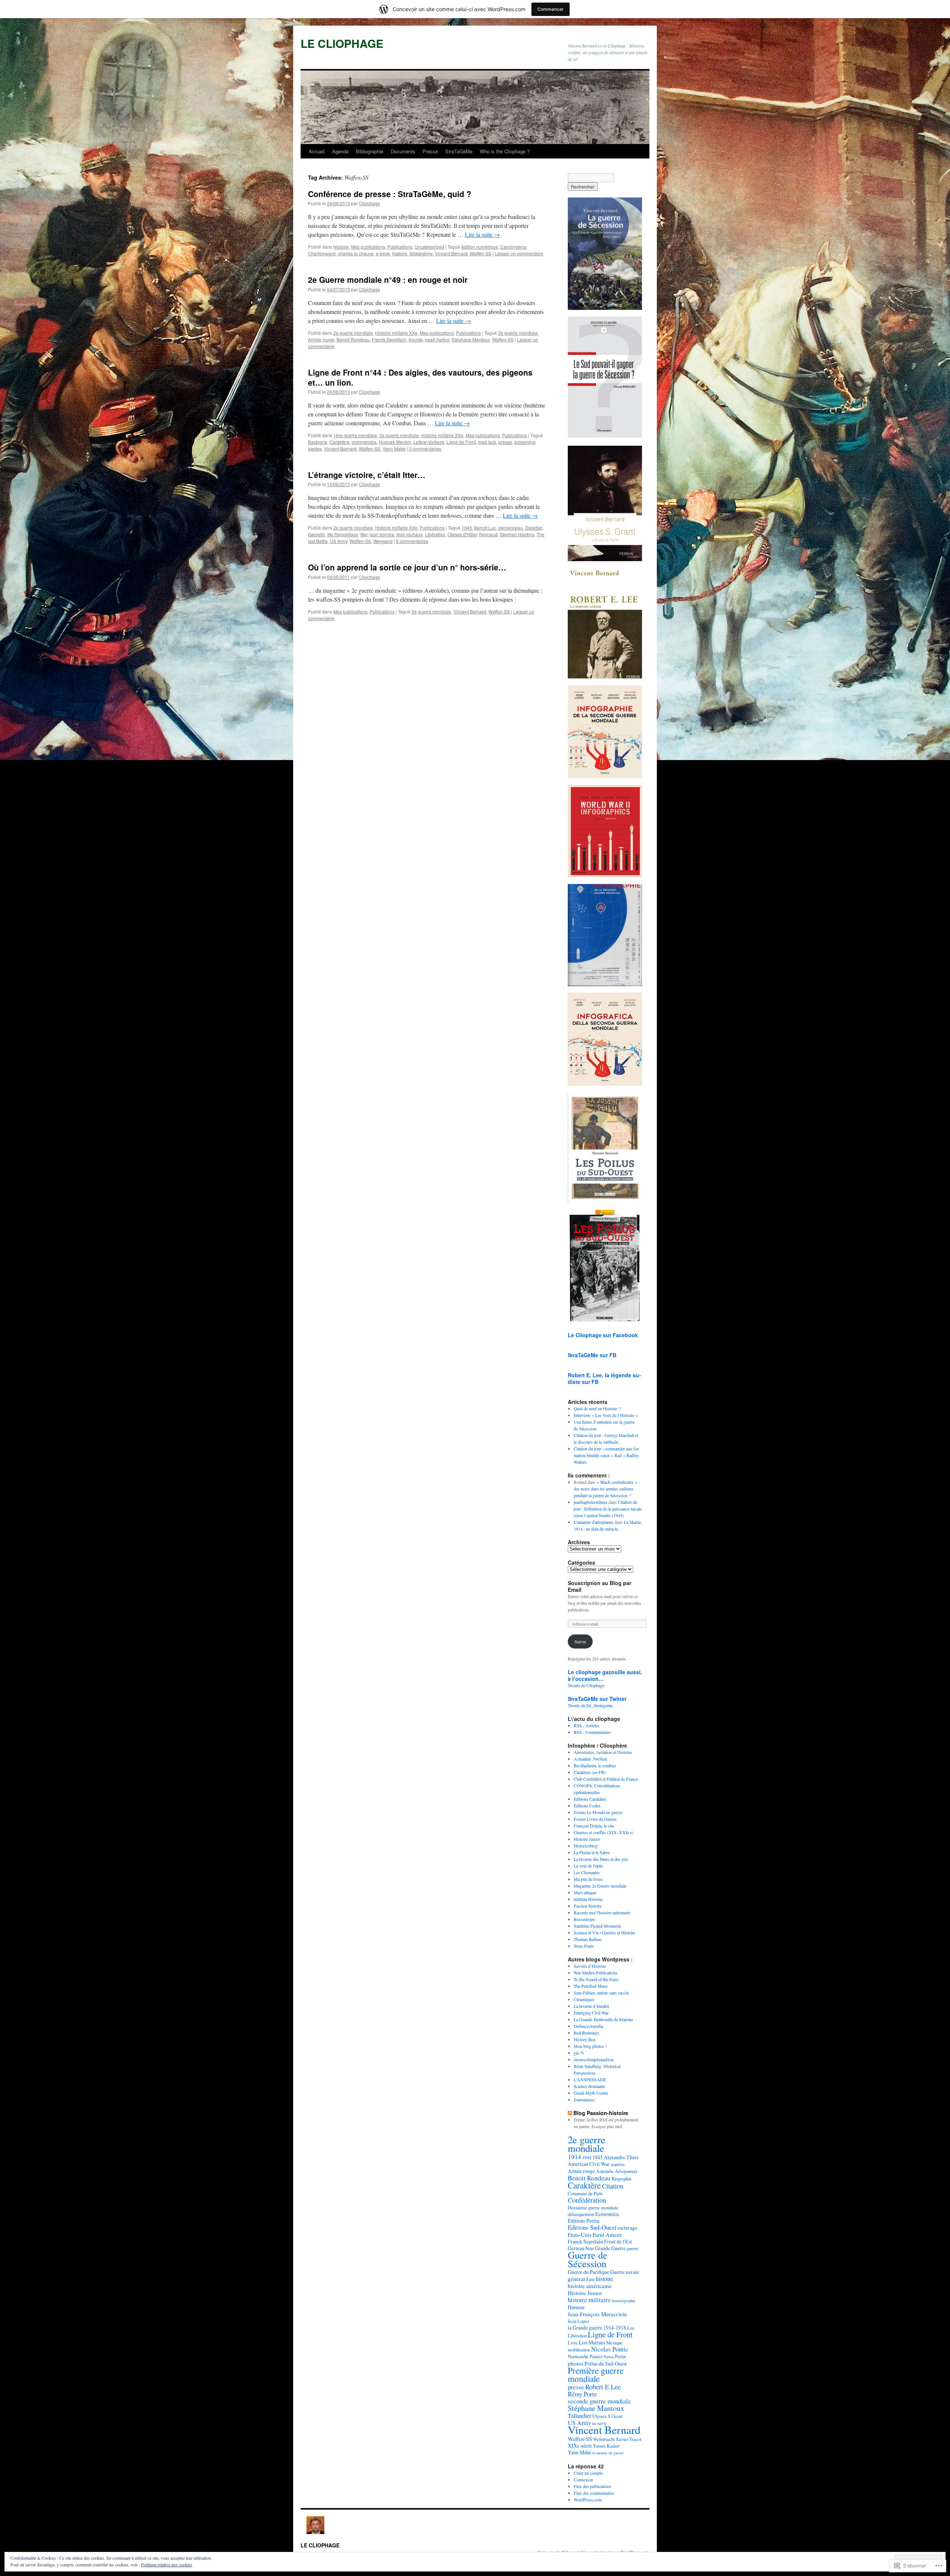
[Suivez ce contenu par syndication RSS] (570, 2113)
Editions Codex (587, 1806)
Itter (364, 534)
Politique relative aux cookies (167, 2564)
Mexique (615, 2343)
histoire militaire (589, 2300)
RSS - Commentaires (592, 1732)
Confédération (587, 2200)
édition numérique (480, 247)
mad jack (487, 442)
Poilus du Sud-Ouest (606, 2364)
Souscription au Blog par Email (600, 1586)
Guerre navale (625, 2272)
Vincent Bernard (451, 253)
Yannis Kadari (606, 2446)
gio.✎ (579, 2053)
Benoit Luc (485, 528)
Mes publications (368, 247)
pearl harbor (437, 339)
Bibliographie (370, 151)
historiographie (624, 2301)
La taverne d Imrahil (591, 2006)
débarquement (581, 2214)
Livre (573, 2343)
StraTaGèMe (459, 151)
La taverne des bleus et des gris (601, 1859)
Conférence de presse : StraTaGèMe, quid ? (390, 194)
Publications (400, 247)
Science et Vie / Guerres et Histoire (605, 1932)
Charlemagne (322, 253)
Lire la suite (482, 234)
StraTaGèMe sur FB (592, 1355)
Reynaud (488, 534)
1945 (467, 528)
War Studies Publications (596, 1973)
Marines (597, 2342)
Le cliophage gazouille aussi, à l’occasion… (605, 1675)
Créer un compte (588, 2473)
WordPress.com (588, 2500)
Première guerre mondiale (596, 2374)
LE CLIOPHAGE (342, 43)
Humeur (576, 2307)
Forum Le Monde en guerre (598, 1812)
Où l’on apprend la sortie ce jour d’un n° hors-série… (407, 567)
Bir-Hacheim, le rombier (595, 1765)
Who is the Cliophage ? (505, 151)
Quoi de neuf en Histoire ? (597, 1408)
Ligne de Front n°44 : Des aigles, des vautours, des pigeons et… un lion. (420, 377)
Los (583, 2342)
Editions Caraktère (590, 1799)
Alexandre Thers (621, 2157)
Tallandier (579, 2416)
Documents (403, 151)
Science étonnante (589, 2086)
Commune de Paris (585, 2193)
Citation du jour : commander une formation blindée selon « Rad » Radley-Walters (607, 1455)
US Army (339, 541)
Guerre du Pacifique (588, 2272)
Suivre (580, 1641)
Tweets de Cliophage (586, 1685)
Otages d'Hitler (462, 534)
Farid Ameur (607, 2235)
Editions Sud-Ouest (592, 2227)
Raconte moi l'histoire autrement (602, 1912)
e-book (383, 253)
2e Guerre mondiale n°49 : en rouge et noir (388, 279)
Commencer (551, 9)
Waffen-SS (481, 253)
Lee (631, 2328)
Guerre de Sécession (588, 2259)
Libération (435, 534)
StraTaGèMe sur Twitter (597, 1699)
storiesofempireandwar (594, 2059)
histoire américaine (590, 2286)
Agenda (340, 151)
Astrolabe (605, 2171)
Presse (430, 151)
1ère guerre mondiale (355, 435)
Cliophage (369, 203)
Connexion (583, 2480)
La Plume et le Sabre (592, 1852)
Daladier (534, 528)
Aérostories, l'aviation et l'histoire (603, 1752)
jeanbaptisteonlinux (591, 1502)
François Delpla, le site (594, 1826)
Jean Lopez (579, 2321)
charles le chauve (356, 253)
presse (505, 442)
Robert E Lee (603, 2387)
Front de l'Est (618, 2241)
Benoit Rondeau (353, 339)
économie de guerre (608, 2453)
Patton (609, 2357)
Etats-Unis (580, 2235)
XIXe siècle (580, 2446)
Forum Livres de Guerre (595, 1819)
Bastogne (318, 442)
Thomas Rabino (588, 1939)
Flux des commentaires (594, 2493)
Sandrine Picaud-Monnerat (597, 1926)
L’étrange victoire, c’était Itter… (367, 475)
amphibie (618, 2164)
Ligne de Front (461, 442)
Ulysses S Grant (607, 2416)
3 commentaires (425, 449)
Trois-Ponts (584, 1946)
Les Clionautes (587, 1872)
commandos (364, 442)
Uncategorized (429, 247)
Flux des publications (592, 2486)
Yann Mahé (394, 449)
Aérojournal (626, 2171)
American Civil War (589, 2164)
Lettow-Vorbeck (429, 442)
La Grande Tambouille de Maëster (603, 2019)
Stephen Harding (517, 534)
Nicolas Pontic (610, 2349)
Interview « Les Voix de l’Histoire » (606, 1415)
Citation (613, 2186)
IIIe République (343, 534)
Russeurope (584, 1919)
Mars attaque (585, 1892)
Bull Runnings (587, 2033)
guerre (633, 2248)
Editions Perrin (584, 2221)
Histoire (341, 247)
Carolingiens (513, 247)
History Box (585, 2039)
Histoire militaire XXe (396, 333)
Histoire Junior (587, 1839)
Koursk (416, 339)
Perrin (620, 2356)
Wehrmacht (604, 2439)
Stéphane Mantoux (471, 339)
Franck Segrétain (389, 339)
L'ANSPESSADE (590, 2079)
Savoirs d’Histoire (590, 1966)
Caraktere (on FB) (590, 1772)
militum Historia (588, 1899)
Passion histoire (588, 1906)
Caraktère (340, 442)
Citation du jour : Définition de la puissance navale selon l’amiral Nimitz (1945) (608, 1509)
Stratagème (421, 253)
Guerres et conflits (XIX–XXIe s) (604, 1832)
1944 (587, 2157)
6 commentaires (412, 541)
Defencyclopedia (588, 2026)
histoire (400, 253)
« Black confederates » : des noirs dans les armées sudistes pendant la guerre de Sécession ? (607, 1489)
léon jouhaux (410, 534)
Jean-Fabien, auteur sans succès (602, 1993)
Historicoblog (586, 1846)
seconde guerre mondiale (599, 2401)
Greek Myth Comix (591, 2093)
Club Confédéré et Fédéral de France (606, 1779)
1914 (574, 2157)
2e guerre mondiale (353, 333)
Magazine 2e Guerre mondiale (600, 1886)
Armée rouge (321, 339)
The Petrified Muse (591, 1986)
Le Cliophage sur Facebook (603, 1335)
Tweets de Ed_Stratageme (590, 1705)
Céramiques (584, 1999)
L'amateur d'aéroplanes (594, 1522)
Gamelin (317, 534)
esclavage (627, 2228)
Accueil (317, 151)
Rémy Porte (582, 2394)
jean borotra (382, 534)
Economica (607, 2214)
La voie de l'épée (588, 1866)
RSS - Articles (587, 1725)
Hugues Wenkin (395, 442)
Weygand (383, 541)
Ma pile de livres (588, 1879)
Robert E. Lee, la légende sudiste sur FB (604, 1378)
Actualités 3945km (590, 1759)
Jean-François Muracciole (597, 2314)
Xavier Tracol (628, 2439)
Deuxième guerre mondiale (593, 2207)
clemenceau (510, 528)
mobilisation (579, 2350)
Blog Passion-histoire (601, 2113)
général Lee (581, 2279)
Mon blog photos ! (590, 2046)
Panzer (596, 2356)
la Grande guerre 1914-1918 (597, 2328)
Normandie (578, 2356)
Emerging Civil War (591, 2013)
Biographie (622, 2179)
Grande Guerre (610, 2248)
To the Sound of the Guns (596, 1979)
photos (576, 2363)
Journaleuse (584, 2099)
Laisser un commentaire (519, 253)
